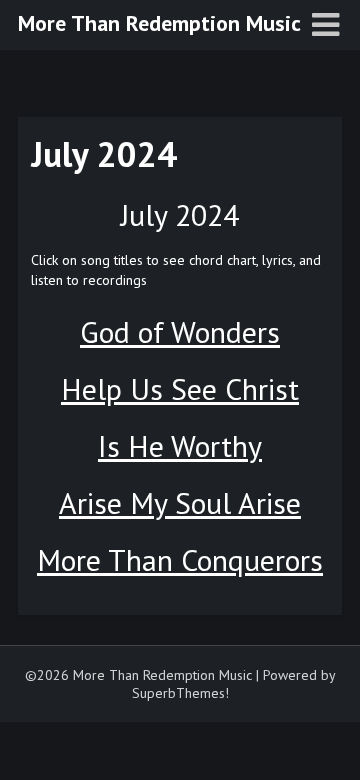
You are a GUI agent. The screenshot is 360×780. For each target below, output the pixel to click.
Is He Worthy (180, 445)
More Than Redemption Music (159, 23)
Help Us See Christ (180, 388)
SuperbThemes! (180, 693)
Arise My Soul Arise (180, 502)
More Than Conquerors (180, 559)
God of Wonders (180, 331)
